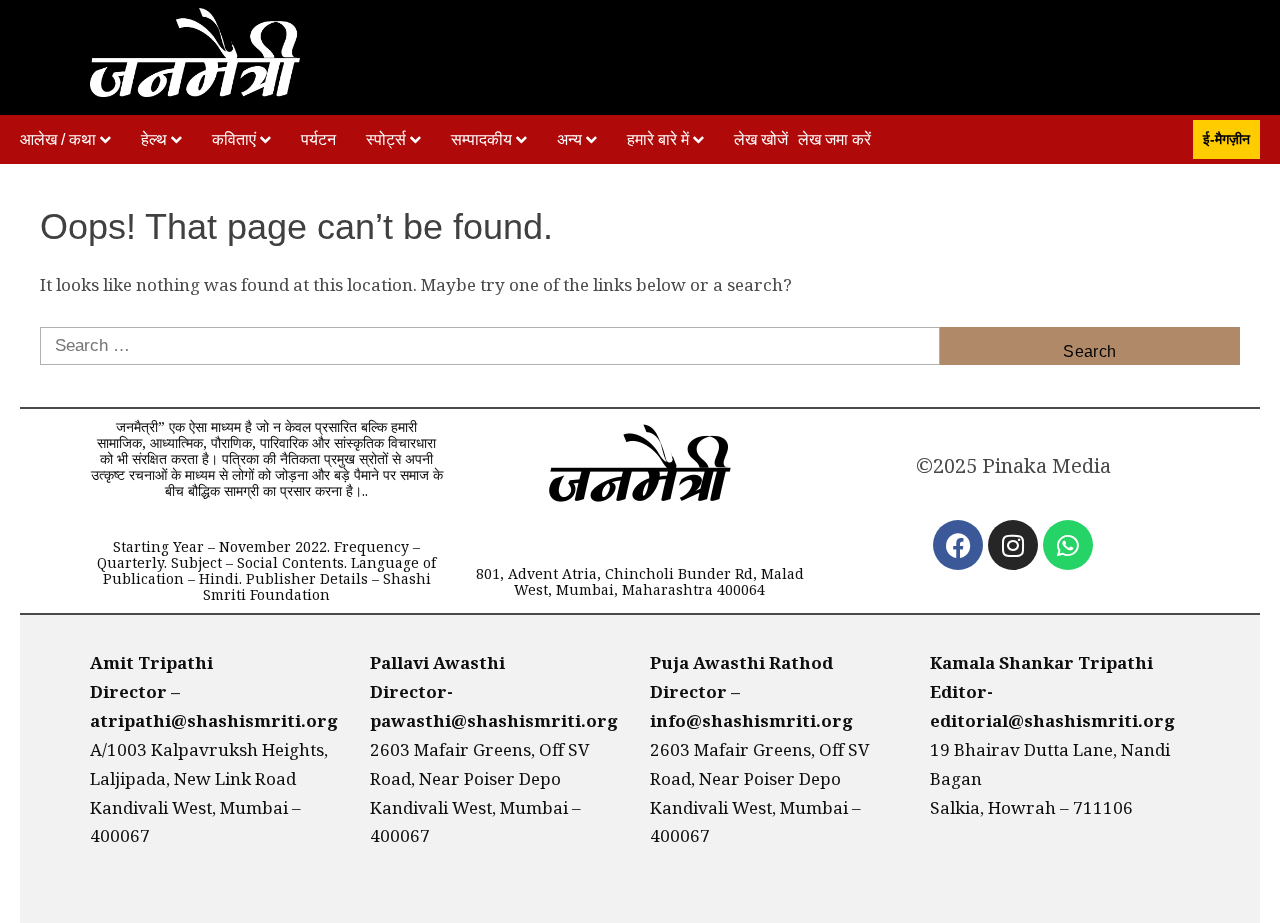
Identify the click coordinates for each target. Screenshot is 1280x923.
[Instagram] (1013, 545)
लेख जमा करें (834, 139)
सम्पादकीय (481, 139)
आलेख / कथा (58, 139)
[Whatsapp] (1068, 545)
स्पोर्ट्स (386, 139)
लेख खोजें (761, 139)
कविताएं (234, 139)
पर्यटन (318, 139)
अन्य (569, 139)
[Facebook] (958, 545)
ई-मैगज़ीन (1226, 139)
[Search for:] (490, 346)
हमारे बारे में (658, 139)
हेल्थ (154, 139)
